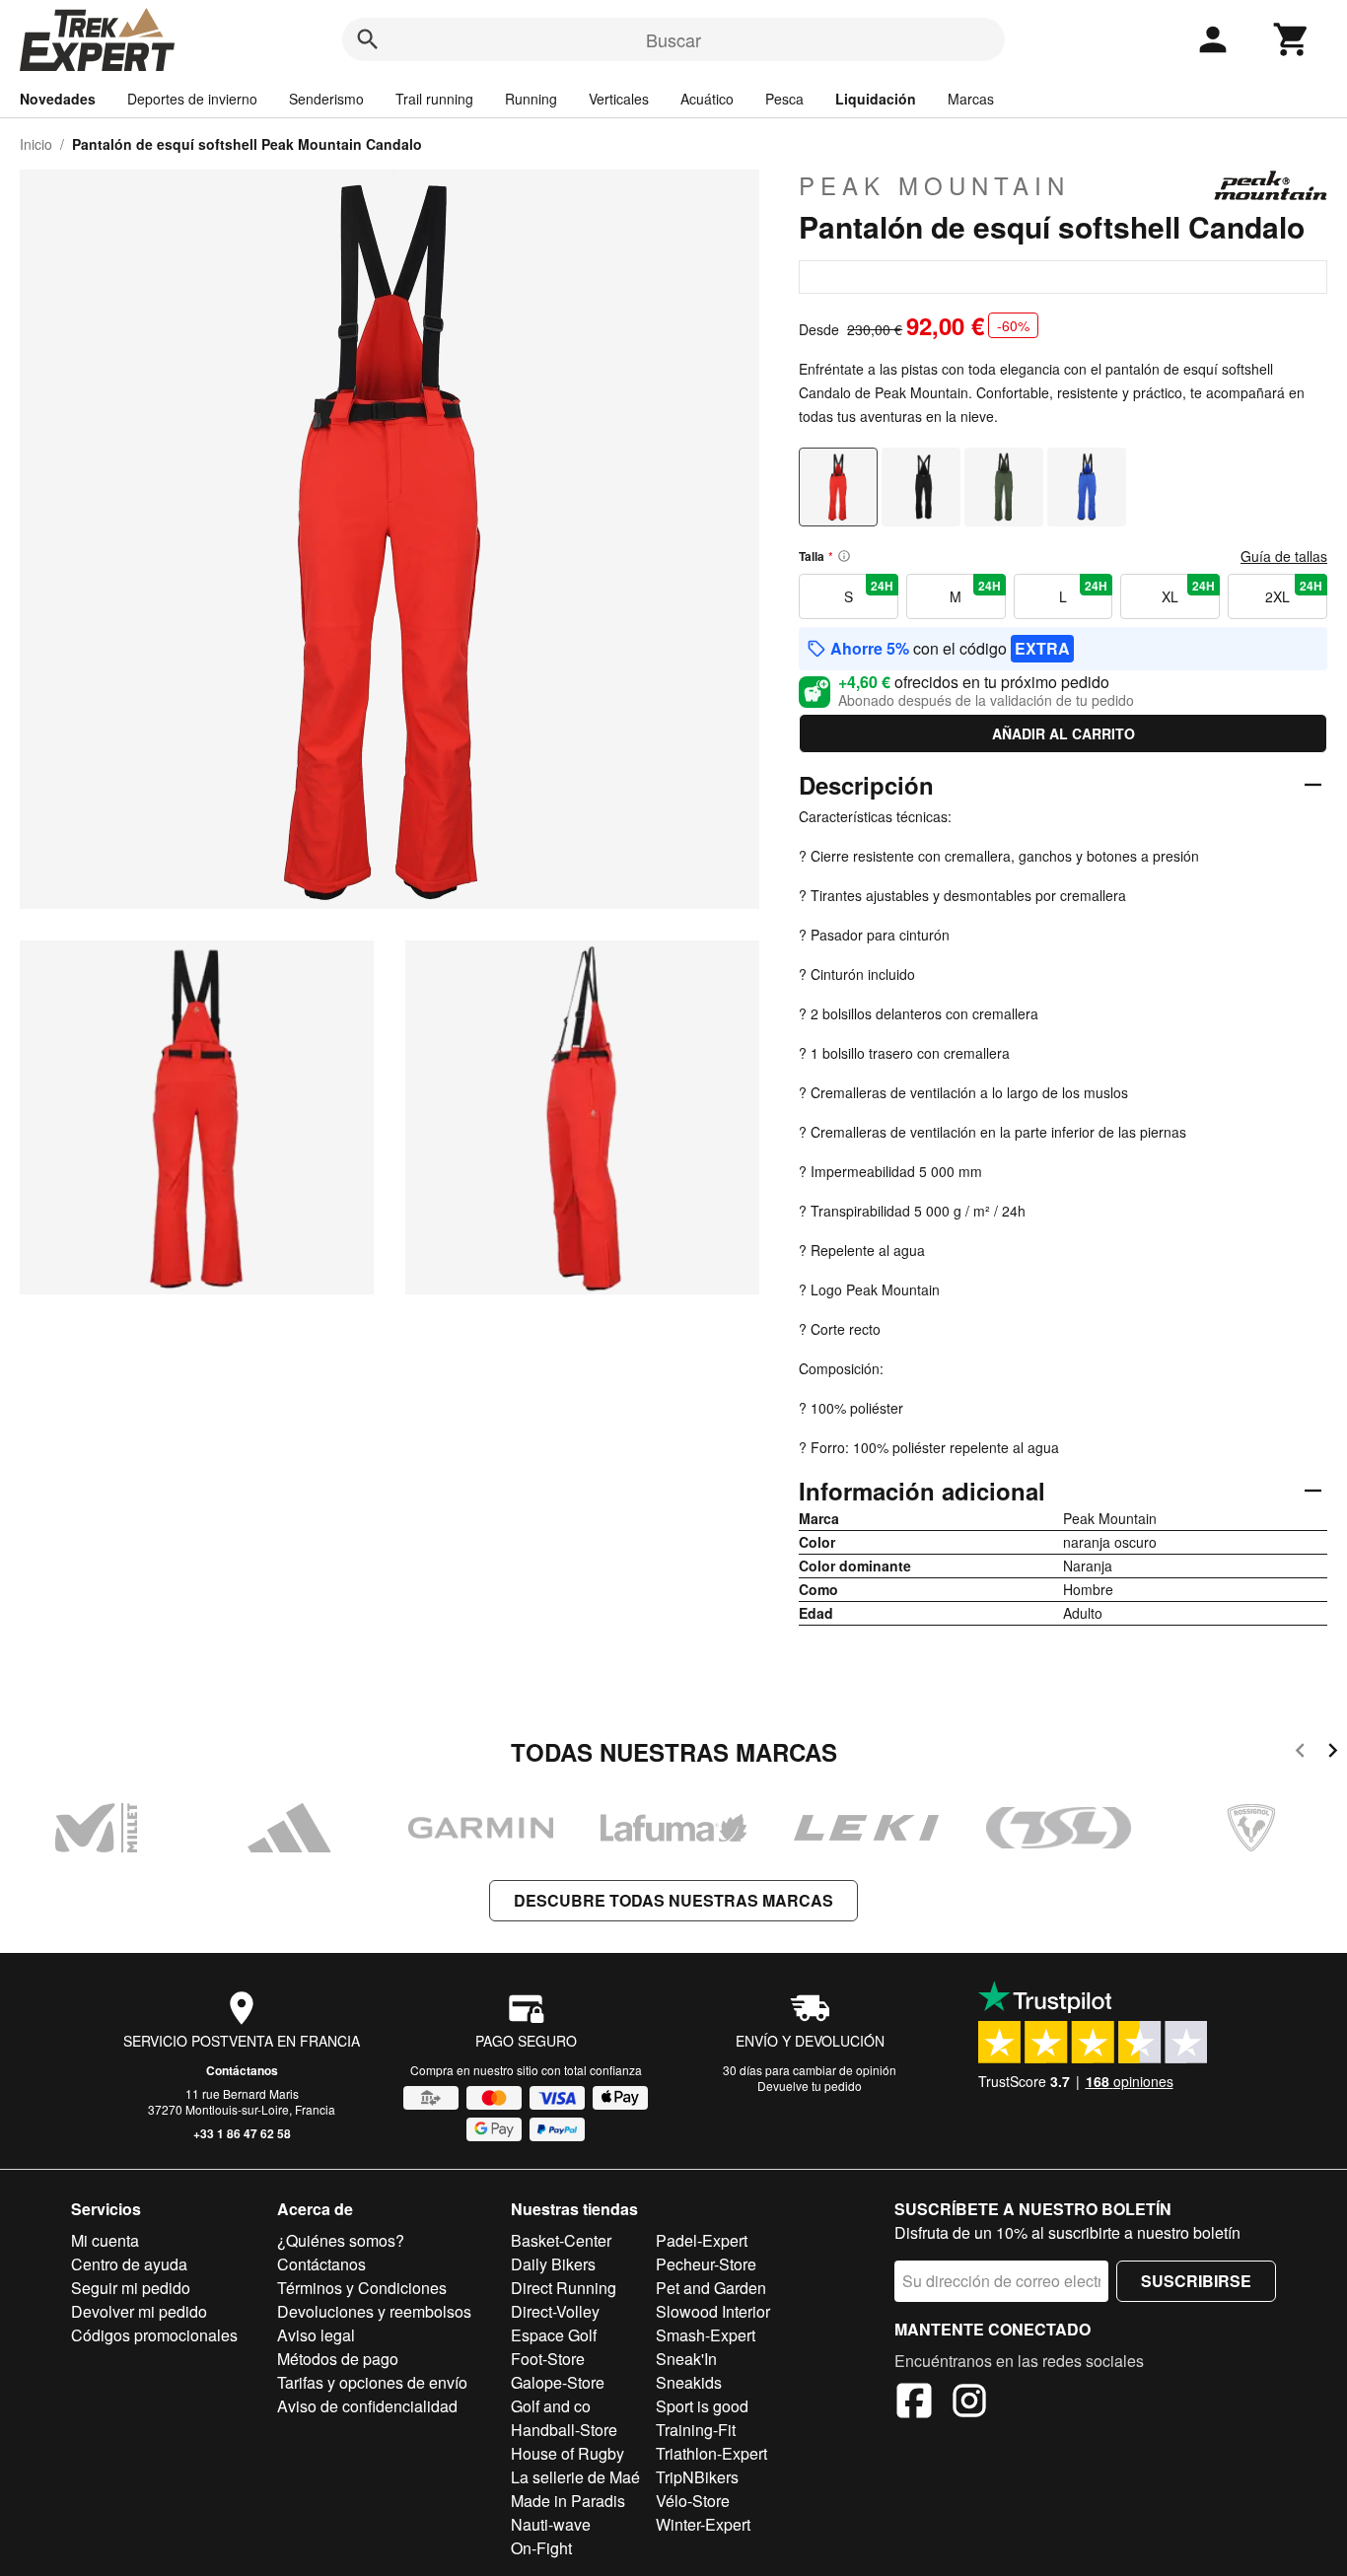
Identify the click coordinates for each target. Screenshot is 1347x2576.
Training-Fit (696, 2430)
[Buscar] (368, 39)
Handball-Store (564, 2430)
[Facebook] (914, 2403)
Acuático (707, 99)
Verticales (619, 99)
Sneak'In (686, 2359)
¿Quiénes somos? (341, 2240)
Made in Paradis (568, 2501)
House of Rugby (567, 2453)
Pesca (784, 99)
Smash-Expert (706, 2335)
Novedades (58, 99)
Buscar (673, 39)
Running (531, 99)
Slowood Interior (713, 2311)
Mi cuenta (105, 2240)
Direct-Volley (555, 2311)
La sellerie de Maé (575, 2477)
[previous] (1300, 1753)
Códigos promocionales (154, 2335)
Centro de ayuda (129, 2264)
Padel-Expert (702, 2240)
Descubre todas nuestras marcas (673, 1900)
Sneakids (689, 2382)
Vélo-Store (693, 2501)
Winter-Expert (703, 2524)
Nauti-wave (551, 2524)
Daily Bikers (553, 2264)
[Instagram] (969, 2403)
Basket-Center (561, 2240)
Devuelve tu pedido (810, 2086)
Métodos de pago (338, 2359)
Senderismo (326, 99)
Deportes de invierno (192, 99)
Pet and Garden (711, 2288)
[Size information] (844, 556)
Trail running (434, 99)
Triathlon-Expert (711, 2453)
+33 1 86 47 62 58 (242, 2133)
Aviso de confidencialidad (367, 2406)
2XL (1294, 592)
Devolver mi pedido (139, 2311)
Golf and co (551, 2406)
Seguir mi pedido (131, 2288)
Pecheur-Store (706, 2264)
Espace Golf (554, 2335)
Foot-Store (548, 2359)
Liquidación (876, 99)
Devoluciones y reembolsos (374, 2311)
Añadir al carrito (1063, 733)
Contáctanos (242, 2070)
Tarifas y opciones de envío (372, 2382)
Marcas (971, 99)
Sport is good (702, 2406)
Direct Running (564, 2288)
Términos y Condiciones (362, 2288)
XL (1188, 592)
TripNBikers (697, 2477)
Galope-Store (558, 2382)
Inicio (36, 144)
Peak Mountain (934, 185)
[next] (1333, 1753)
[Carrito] (1292, 39)
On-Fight (541, 2548)
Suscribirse (1196, 2281)
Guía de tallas (1284, 556)
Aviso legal (316, 2335)
